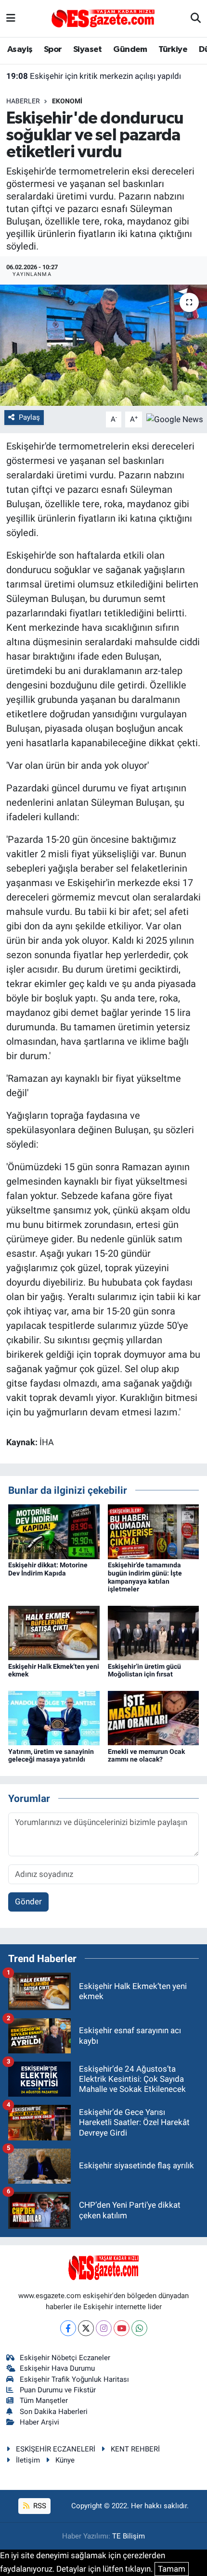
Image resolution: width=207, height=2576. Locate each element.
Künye (65, 2460)
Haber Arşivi (39, 2422)
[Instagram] (104, 2328)
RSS (39, 2506)
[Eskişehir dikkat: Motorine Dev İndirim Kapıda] (54, 1531)
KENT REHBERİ (135, 2449)
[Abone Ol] (175, 419)
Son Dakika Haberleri (54, 2412)
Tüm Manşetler (44, 2401)
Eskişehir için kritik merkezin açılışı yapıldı (94, 76)
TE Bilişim (129, 2536)
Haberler (23, 101)
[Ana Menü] (11, 18)
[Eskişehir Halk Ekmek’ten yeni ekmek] (54, 1632)
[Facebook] (68, 2328)
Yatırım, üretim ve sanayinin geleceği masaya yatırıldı (51, 1756)
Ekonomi (67, 101)
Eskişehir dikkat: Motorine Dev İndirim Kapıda (48, 1569)
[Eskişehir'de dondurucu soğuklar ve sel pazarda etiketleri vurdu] (103, 345)
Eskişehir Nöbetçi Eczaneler (65, 2358)
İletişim (28, 2460)
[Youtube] (122, 2328)
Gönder (28, 1901)
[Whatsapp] (139, 2328)
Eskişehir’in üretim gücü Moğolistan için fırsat (144, 1670)
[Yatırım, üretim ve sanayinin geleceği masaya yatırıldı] (54, 1717)
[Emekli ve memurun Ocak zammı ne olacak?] (154, 1717)
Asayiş (20, 50)
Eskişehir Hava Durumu (57, 2368)
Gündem (130, 50)
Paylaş (29, 417)
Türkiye (173, 50)
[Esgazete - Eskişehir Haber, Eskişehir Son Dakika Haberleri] (103, 18)
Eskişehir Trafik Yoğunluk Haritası (74, 2379)
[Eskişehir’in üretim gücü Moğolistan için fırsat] (154, 1632)
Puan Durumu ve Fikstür (58, 2390)
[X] (86, 2328)
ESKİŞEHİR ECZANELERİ (56, 2449)
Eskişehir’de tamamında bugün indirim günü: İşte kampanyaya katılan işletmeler (145, 1577)
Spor (53, 50)
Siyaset (88, 50)
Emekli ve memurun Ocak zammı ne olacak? (146, 1756)
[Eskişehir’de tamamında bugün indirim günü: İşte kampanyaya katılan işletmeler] (154, 1531)
